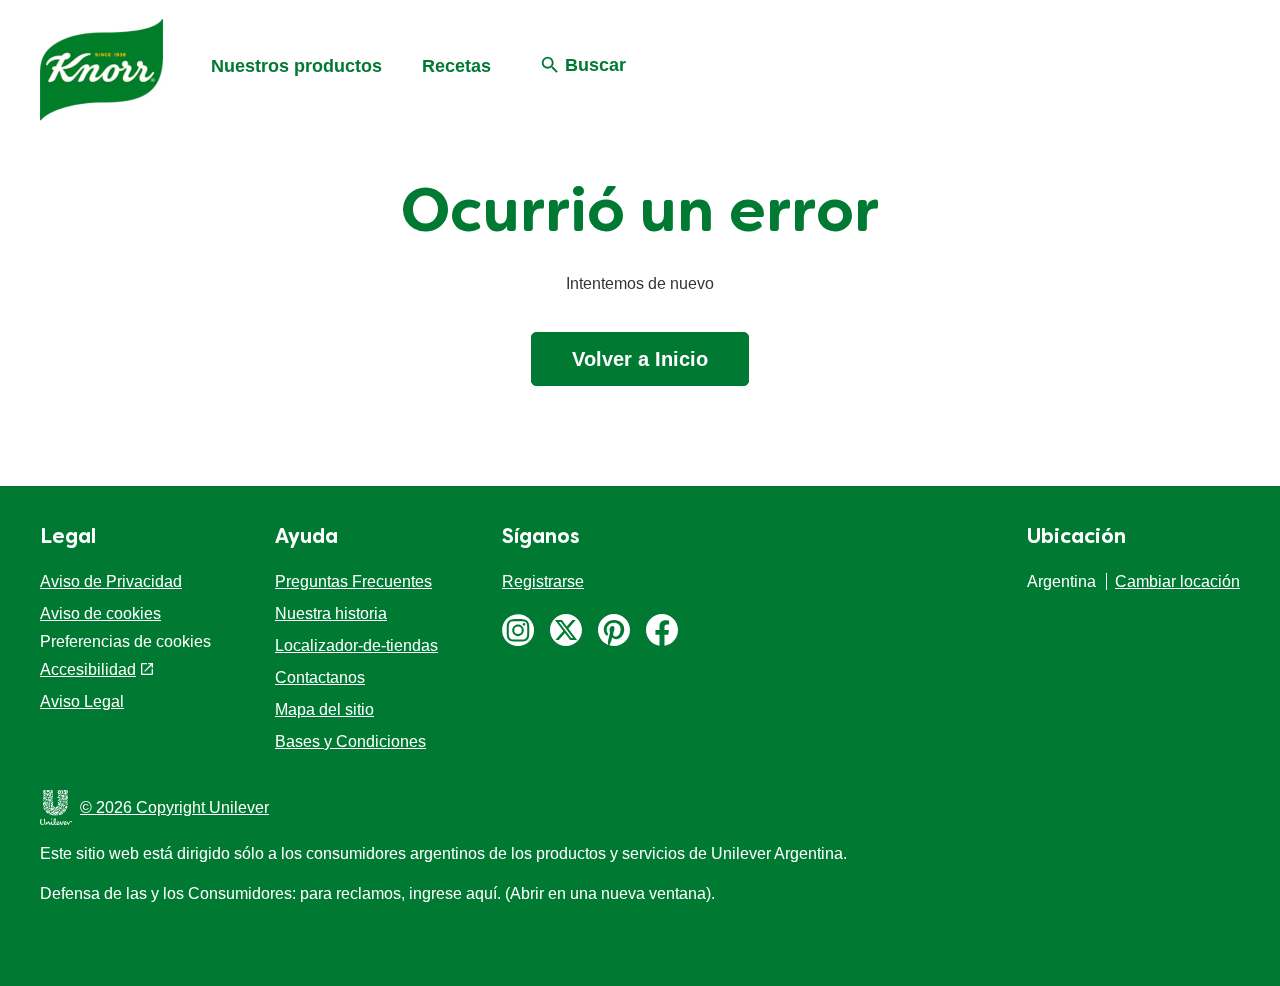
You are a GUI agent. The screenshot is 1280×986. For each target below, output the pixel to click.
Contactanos (320, 677)
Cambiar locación (1177, 581)
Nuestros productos (296, 66)
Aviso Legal (82, 701)
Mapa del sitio (324, 709)
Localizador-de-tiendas (356, 645)
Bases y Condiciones (350, 741)
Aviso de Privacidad (111, 581)
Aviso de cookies (100, 613)
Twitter (566, 630)
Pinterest (614, 630)
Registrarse (543, 581)
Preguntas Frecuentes (353, 581)
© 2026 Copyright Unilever (174, 807)
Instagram (518, 630)
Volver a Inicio (640, 359)
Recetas (456, 66)
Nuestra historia (331, 613)
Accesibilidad (88, 669)
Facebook (662, 630)
